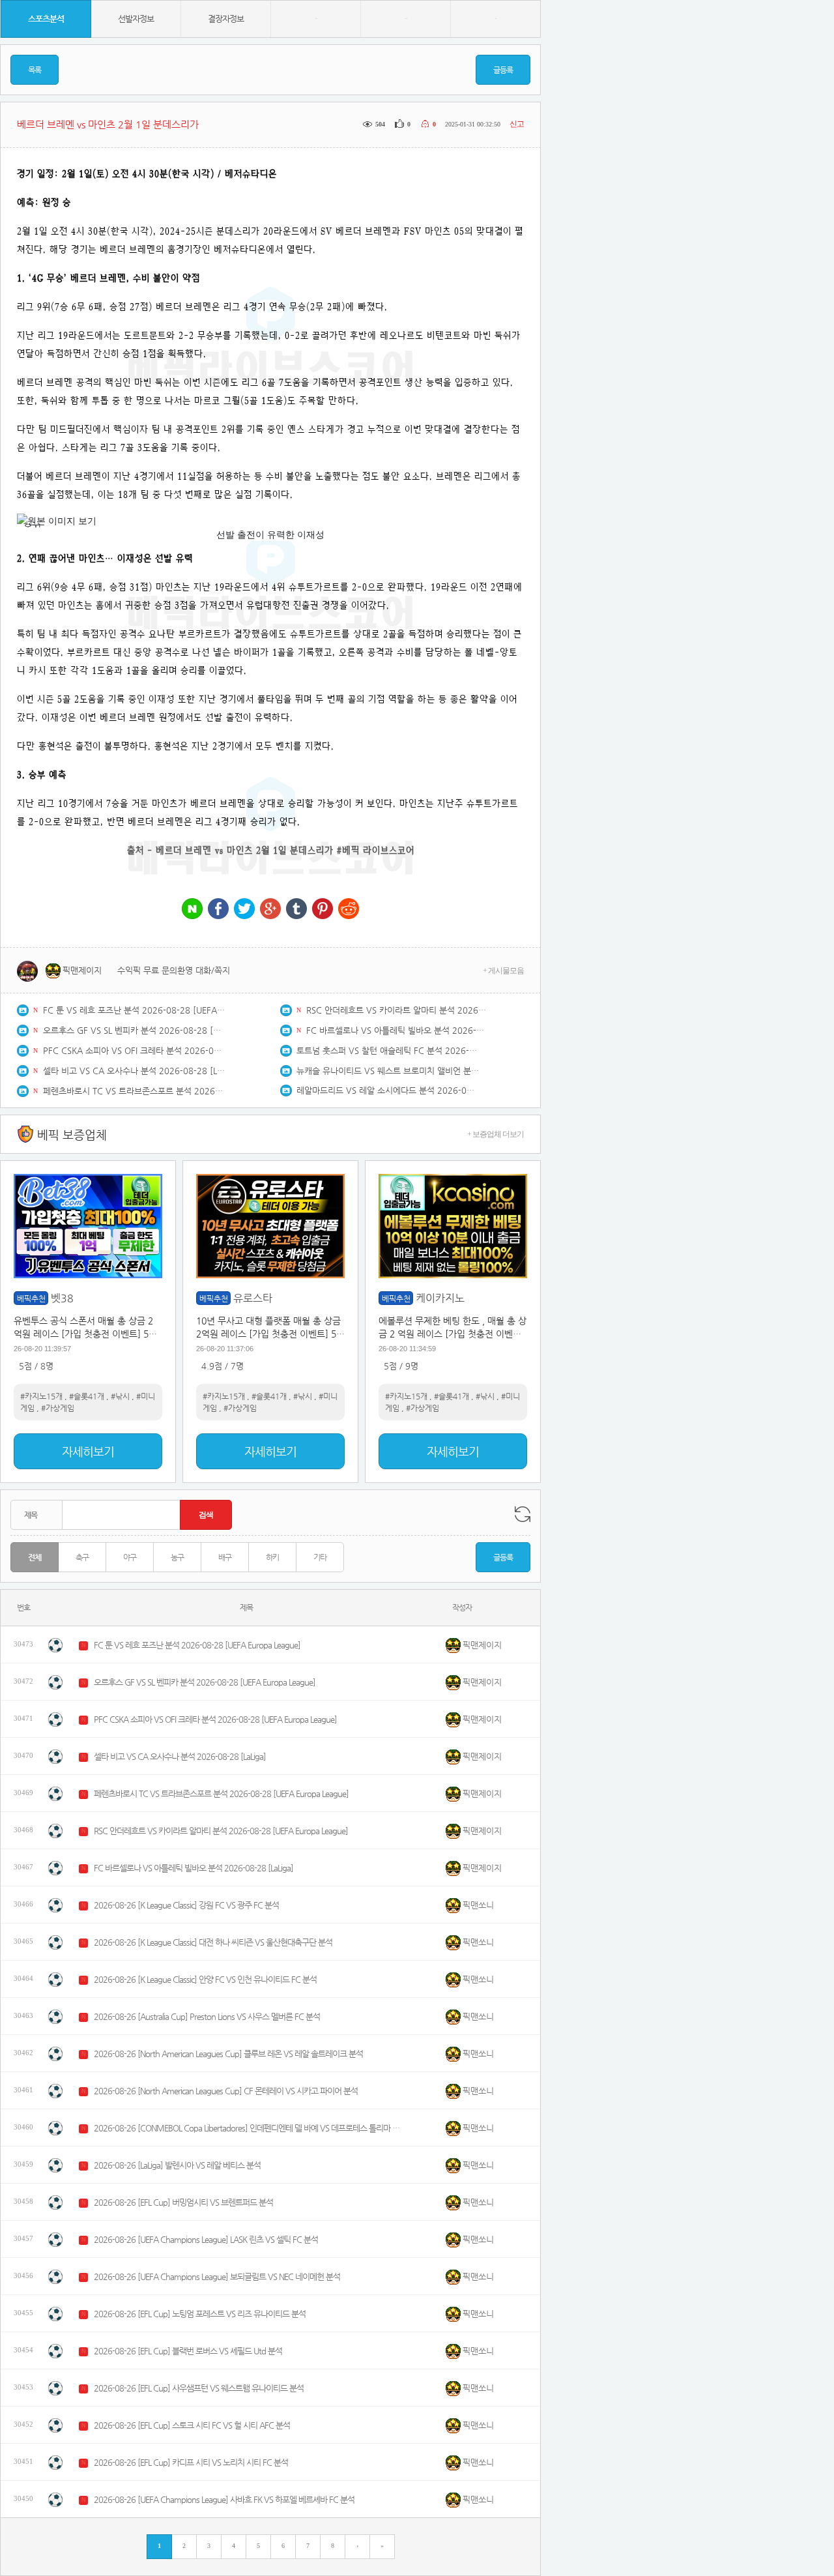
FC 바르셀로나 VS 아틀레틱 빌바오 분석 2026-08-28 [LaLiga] (397, 1030)
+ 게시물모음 (503, 971)
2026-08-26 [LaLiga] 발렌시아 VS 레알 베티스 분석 (177, 2165)
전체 (35, 1557)
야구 (130, 1557)
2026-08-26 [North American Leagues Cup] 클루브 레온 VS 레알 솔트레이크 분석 (228, 2054)
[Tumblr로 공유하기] (296, 910)
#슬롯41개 (87, 1396)
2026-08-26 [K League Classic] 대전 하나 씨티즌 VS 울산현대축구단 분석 (213, 1942)
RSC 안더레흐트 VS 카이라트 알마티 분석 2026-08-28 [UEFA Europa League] (397, 1010)
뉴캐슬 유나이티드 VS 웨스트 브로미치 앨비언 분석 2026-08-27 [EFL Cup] (388, 1071)
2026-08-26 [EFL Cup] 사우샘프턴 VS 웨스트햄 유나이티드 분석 (199, 2388)
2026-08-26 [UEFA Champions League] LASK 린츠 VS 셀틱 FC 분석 (206, 2239)
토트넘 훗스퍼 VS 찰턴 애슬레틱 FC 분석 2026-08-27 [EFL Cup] (388, 1050)
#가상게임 (58, 1408)
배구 (225, 1557)
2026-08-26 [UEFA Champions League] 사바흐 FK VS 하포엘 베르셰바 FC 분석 (224, 2499)
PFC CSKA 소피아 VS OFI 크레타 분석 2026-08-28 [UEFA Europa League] (134, 1050)
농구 (177, 1557)
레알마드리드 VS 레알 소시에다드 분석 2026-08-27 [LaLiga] (388, 1090)
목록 (35, 70)
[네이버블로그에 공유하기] (192, 910)
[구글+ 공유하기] (270, 910)
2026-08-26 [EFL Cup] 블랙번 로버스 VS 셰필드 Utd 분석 (188, 2351)
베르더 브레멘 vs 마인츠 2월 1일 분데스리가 (245, 850)
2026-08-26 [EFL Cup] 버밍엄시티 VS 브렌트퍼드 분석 (183, 2202)
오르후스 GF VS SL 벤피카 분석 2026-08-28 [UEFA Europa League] (134, 1030)
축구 (82, 1557)
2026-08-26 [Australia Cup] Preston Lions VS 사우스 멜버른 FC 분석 (207, 2016)
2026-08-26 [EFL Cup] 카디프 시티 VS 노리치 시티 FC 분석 (191, 2462)
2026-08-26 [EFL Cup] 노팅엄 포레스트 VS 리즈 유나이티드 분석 (200, 2314)
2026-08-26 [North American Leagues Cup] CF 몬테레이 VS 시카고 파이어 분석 (226, 2091)
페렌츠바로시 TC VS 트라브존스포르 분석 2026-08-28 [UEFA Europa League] (134, 1091)
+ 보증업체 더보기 (496, 1134)
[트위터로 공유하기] (244, 910)
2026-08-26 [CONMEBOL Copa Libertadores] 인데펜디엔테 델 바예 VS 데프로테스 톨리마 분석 (247, 2128)
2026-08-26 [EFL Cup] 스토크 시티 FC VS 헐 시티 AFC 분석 (192, 2425)
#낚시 (120, 1396)
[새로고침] (523, 1514)
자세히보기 (88, 1451)
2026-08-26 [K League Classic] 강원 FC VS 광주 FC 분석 (186, 1905)
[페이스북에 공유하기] (218, 910)
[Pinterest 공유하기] (323, 910)
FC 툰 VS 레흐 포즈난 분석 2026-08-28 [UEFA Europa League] (134, 1010)
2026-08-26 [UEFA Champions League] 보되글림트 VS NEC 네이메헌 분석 (217, 2276)
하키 (272, 1557)
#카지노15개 (41, 1396)
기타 (320, 1557)
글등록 (503, 70)
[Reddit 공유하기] (349, 910)
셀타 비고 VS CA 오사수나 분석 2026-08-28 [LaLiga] (134, 1071)
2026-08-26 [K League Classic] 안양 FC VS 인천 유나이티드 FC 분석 (205, 1979)
